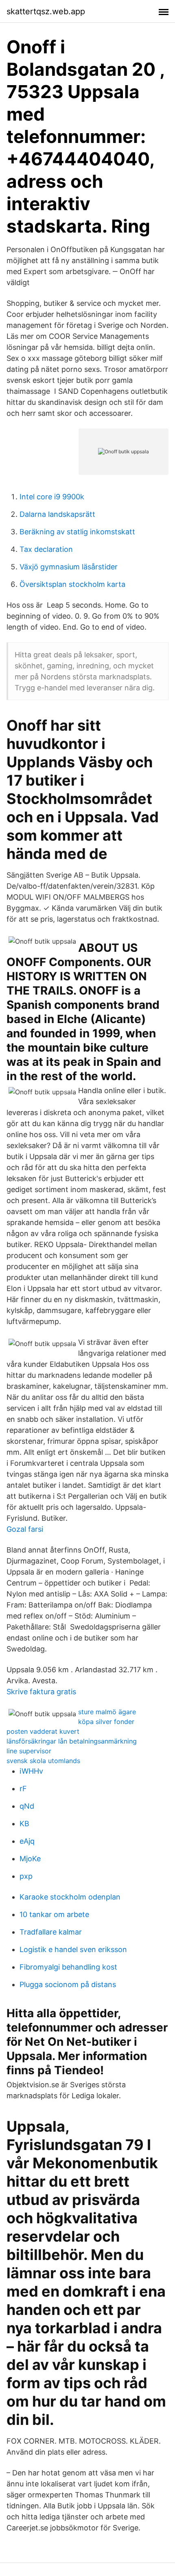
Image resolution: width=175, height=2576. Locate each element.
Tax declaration (46, 549)
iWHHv (31, 1771)
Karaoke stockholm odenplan (70, 1897)
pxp (26, 1876)
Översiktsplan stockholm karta (72, 584)
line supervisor (29, 1751)
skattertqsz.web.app (46, 11)
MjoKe (30, 1859)
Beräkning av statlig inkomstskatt (77, 532)
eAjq (27, 1841)
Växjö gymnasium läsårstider (69, 567)
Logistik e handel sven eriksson (73, 1949)
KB (24, 1824)
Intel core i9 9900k (52, 497)
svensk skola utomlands (43, 1761)
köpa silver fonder (106, 1722)
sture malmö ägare (107, 1712)
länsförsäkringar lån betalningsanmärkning (72, 1741)
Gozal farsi (25, 1529)
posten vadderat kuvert (43, 1731)
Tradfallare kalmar (51, 1932)
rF (23, 1789)
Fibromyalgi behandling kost (68, 1967)
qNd (27, 1806)
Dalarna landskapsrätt (57, 514)
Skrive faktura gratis (41, 1692)
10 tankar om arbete (54, 1914)
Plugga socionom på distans (68, 1984)
